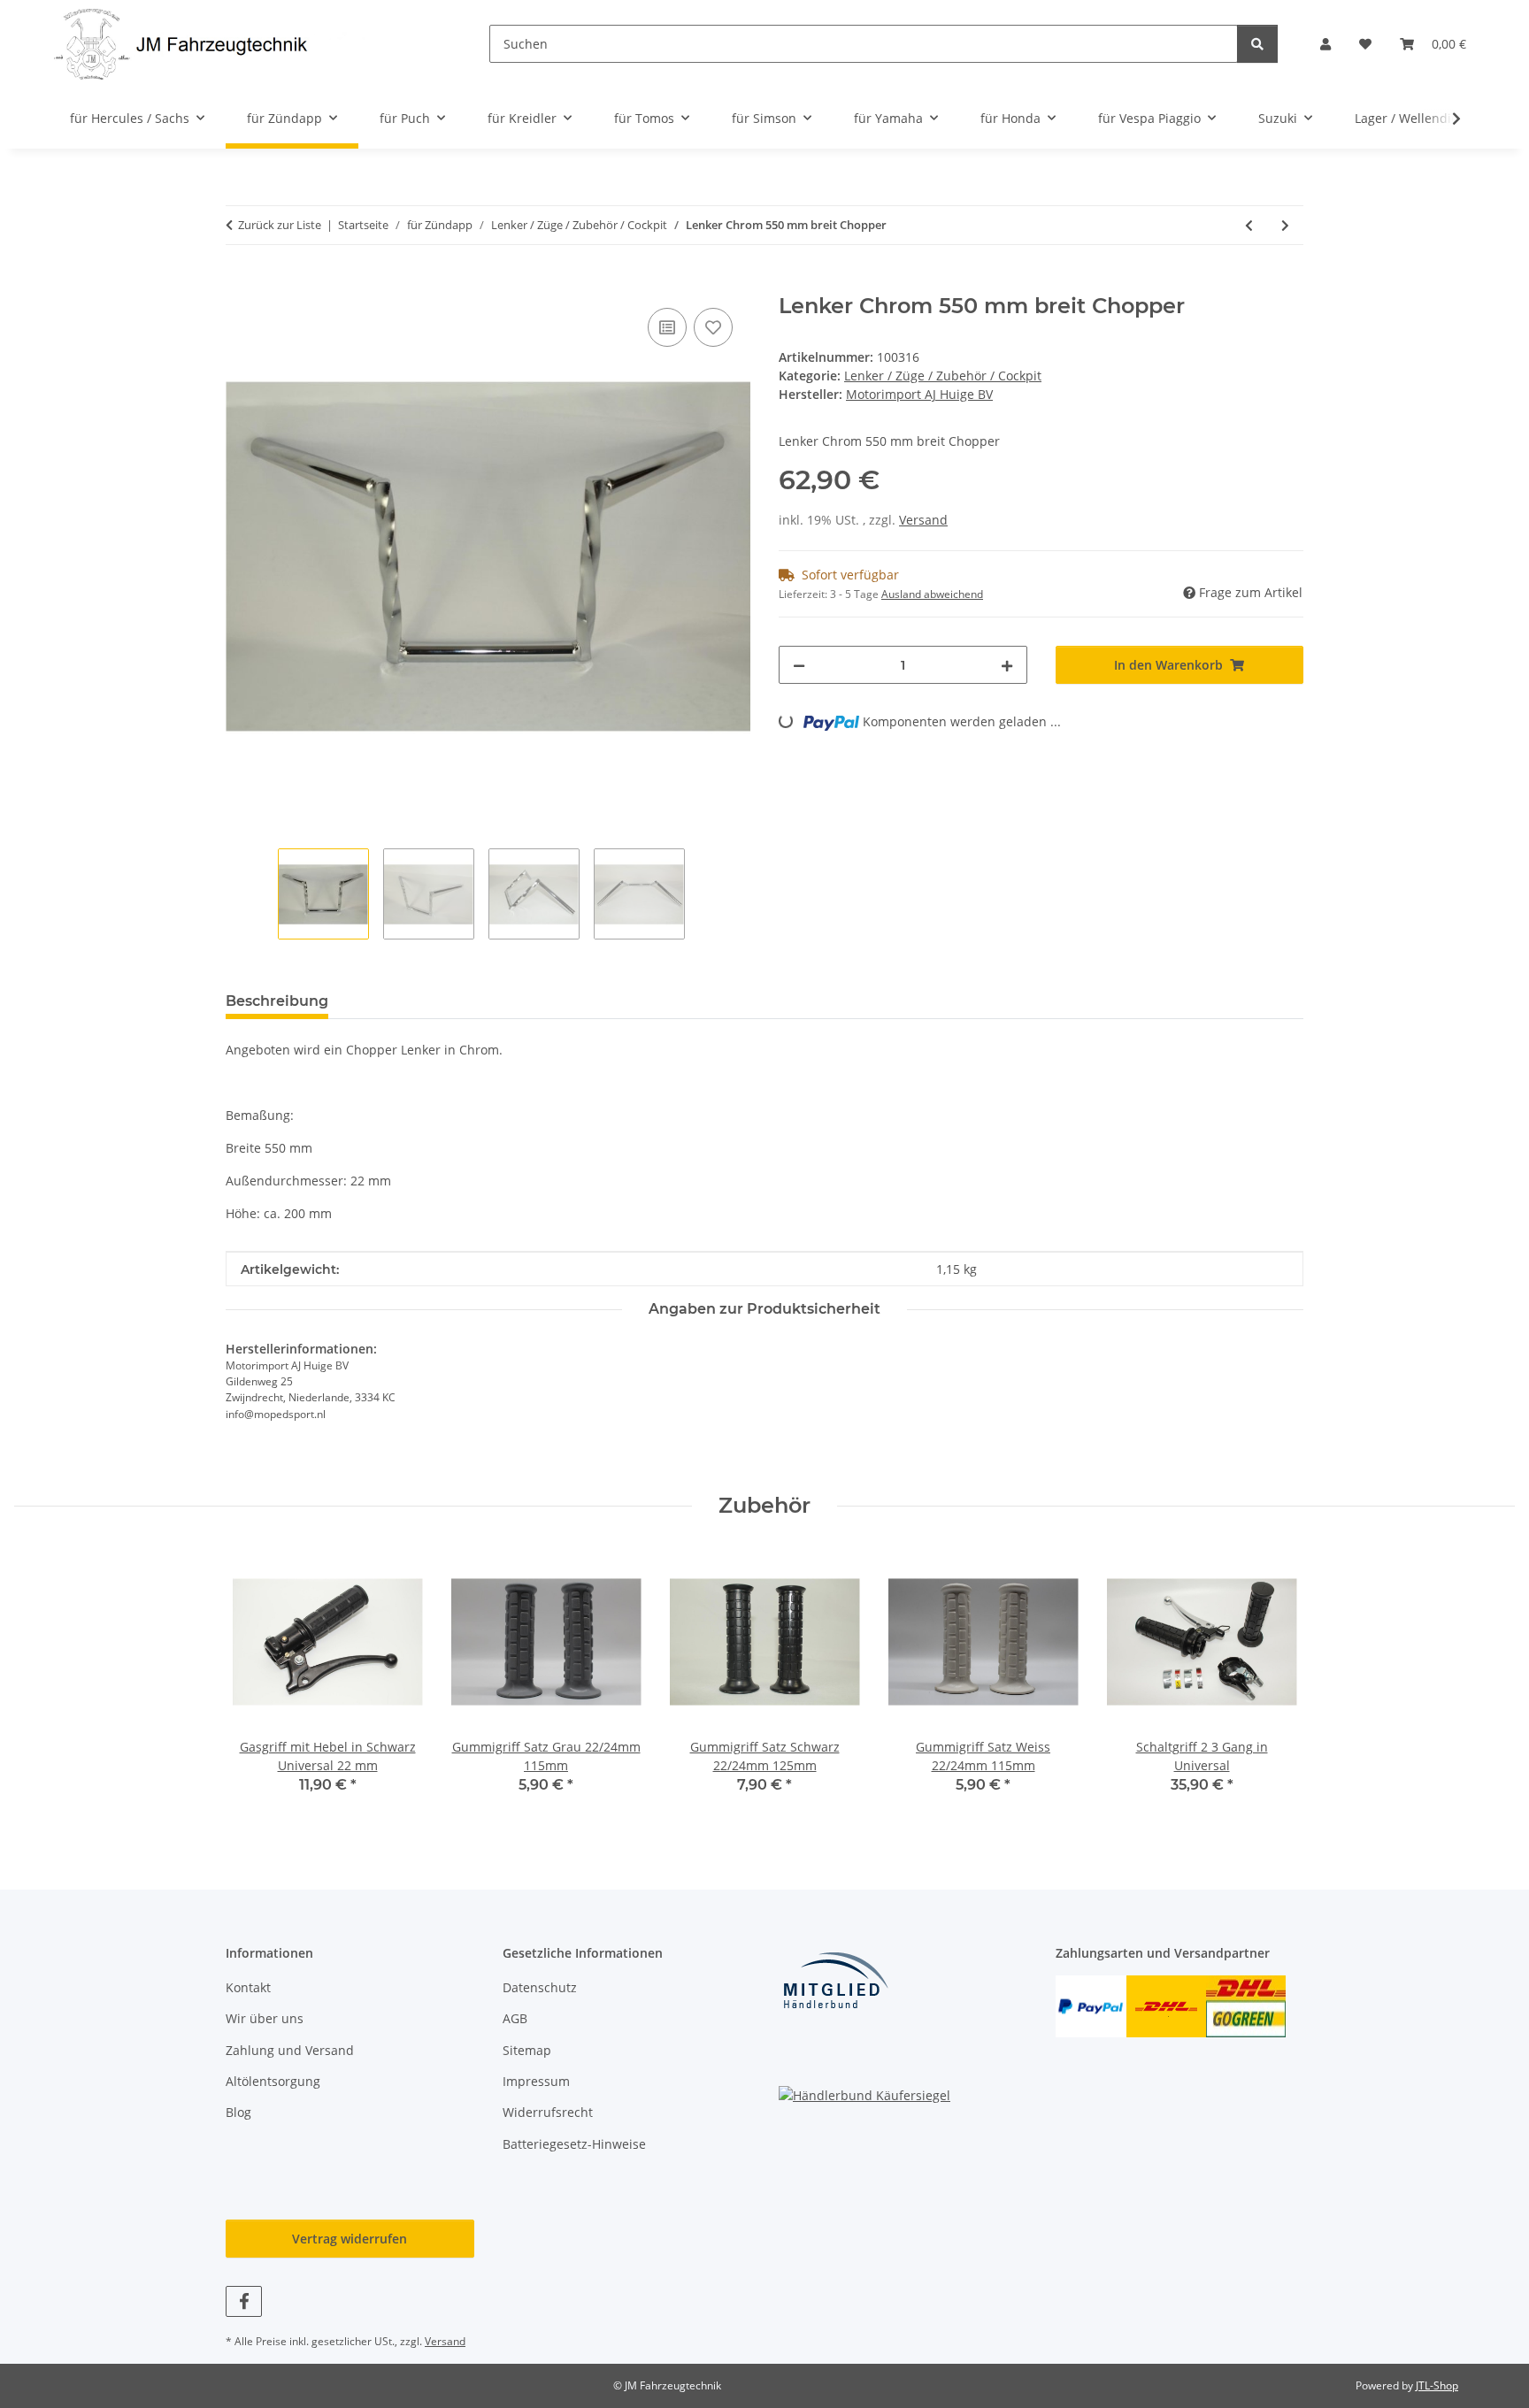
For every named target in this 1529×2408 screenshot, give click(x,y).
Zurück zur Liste (280, 225)
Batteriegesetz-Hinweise (574, 2144)
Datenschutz (540, 1987)
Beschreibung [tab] (277, 1001)
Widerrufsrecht (548, 2112)
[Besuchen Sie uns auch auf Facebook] (244, 2301)
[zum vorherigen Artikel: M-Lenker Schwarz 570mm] (1249, 225)
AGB (515, 2018)
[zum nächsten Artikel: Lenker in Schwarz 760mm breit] (1285, 225)
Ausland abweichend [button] (932, 594)
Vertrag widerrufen (350, 2239)
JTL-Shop (1437, 2385)
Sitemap (527, 2050)
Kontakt (248, 1987)
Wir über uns (265, 2018)
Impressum (536, 2081)
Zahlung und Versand (290, 2050)
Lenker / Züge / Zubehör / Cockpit (943, 376)
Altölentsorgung (273, 2081)
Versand (923, 520)
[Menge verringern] (799, 665)
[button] (1325, 44)
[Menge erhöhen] (1007, 665)
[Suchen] (1257, 44)
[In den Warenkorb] (240, 284)
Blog (238, 2112)
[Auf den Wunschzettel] (713, 327)
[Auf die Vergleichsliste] (667, 327)
